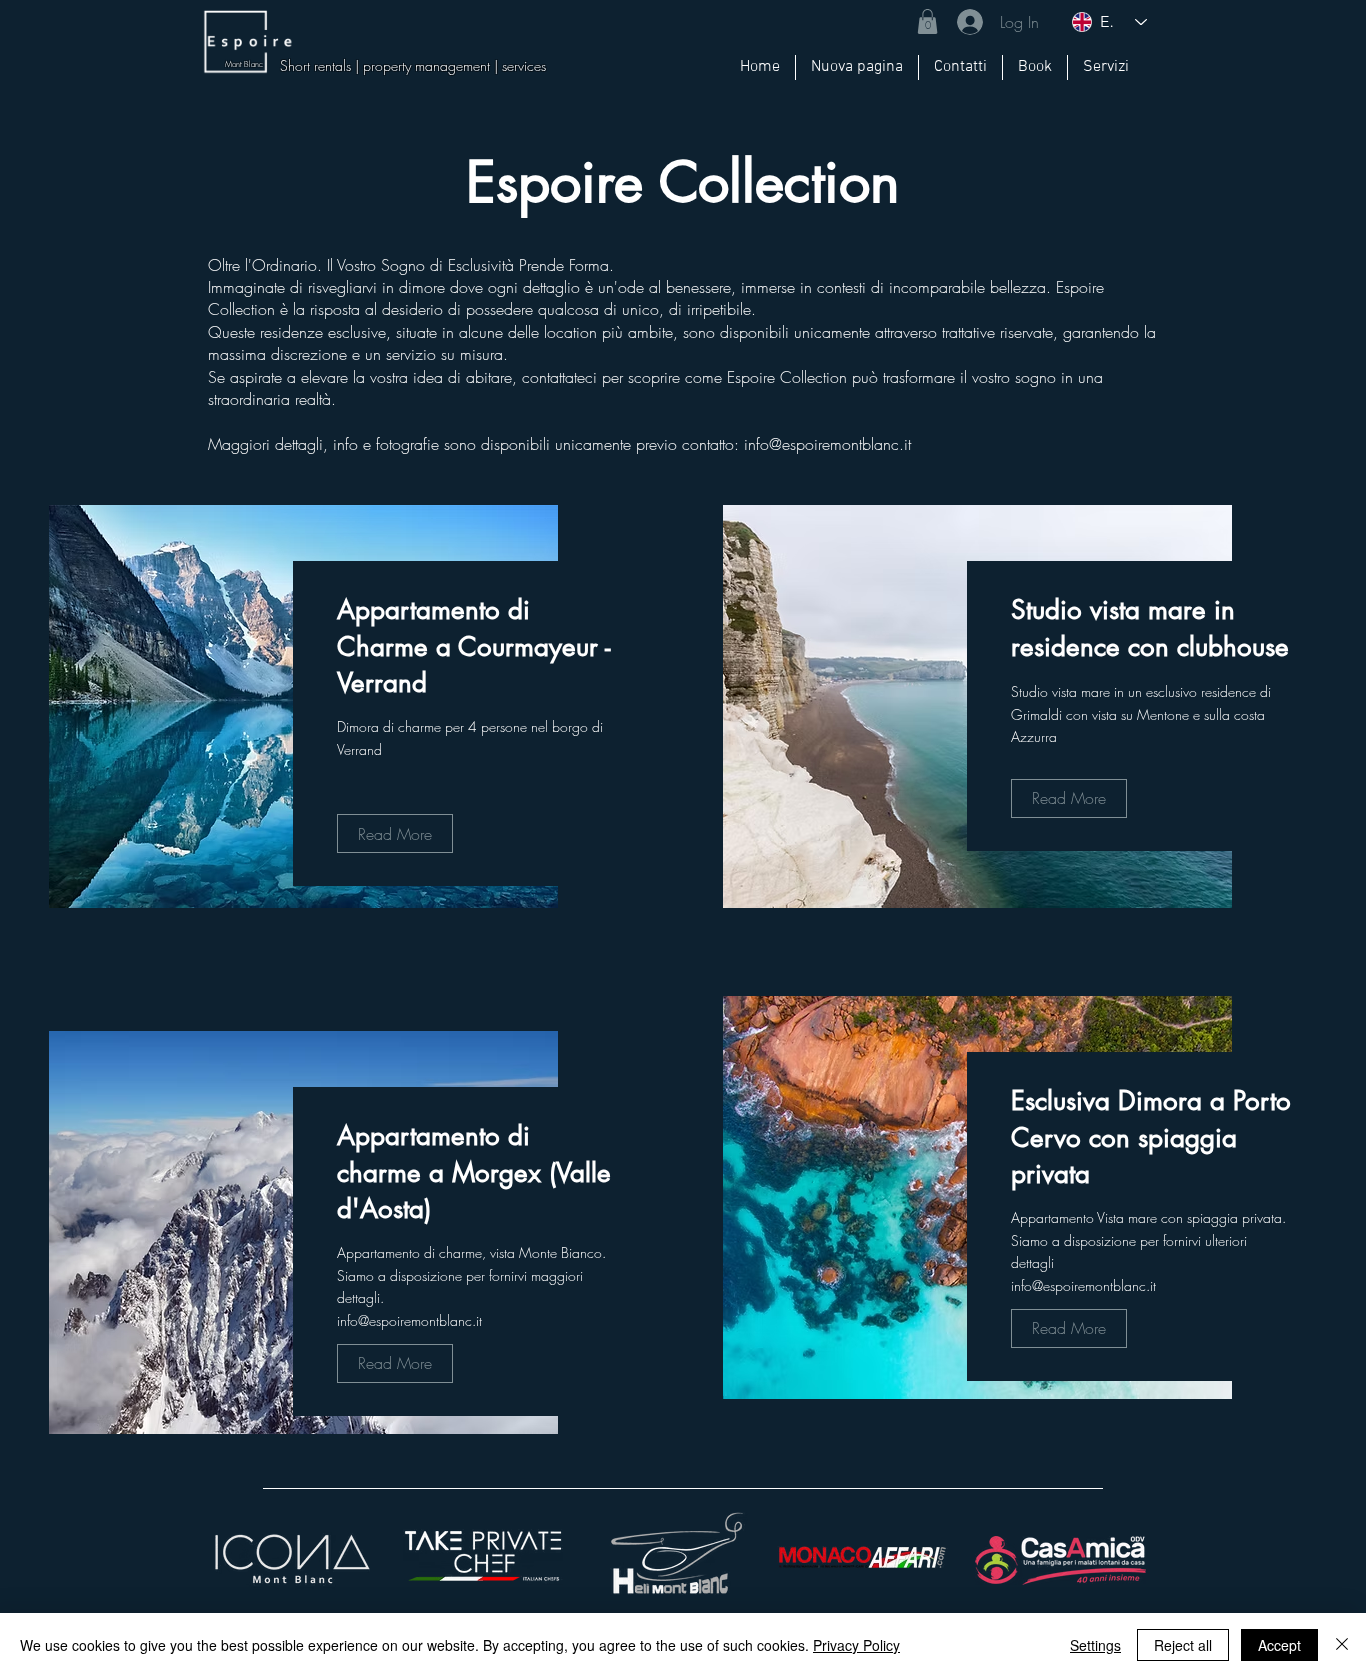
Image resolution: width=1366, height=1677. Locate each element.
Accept (1279, 1645)
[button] (927, 21)
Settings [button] (1095, 1645)
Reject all (1183, 1645)
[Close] (1342, 1645)
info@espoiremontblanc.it (827, 444)
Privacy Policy (856, 1645)
